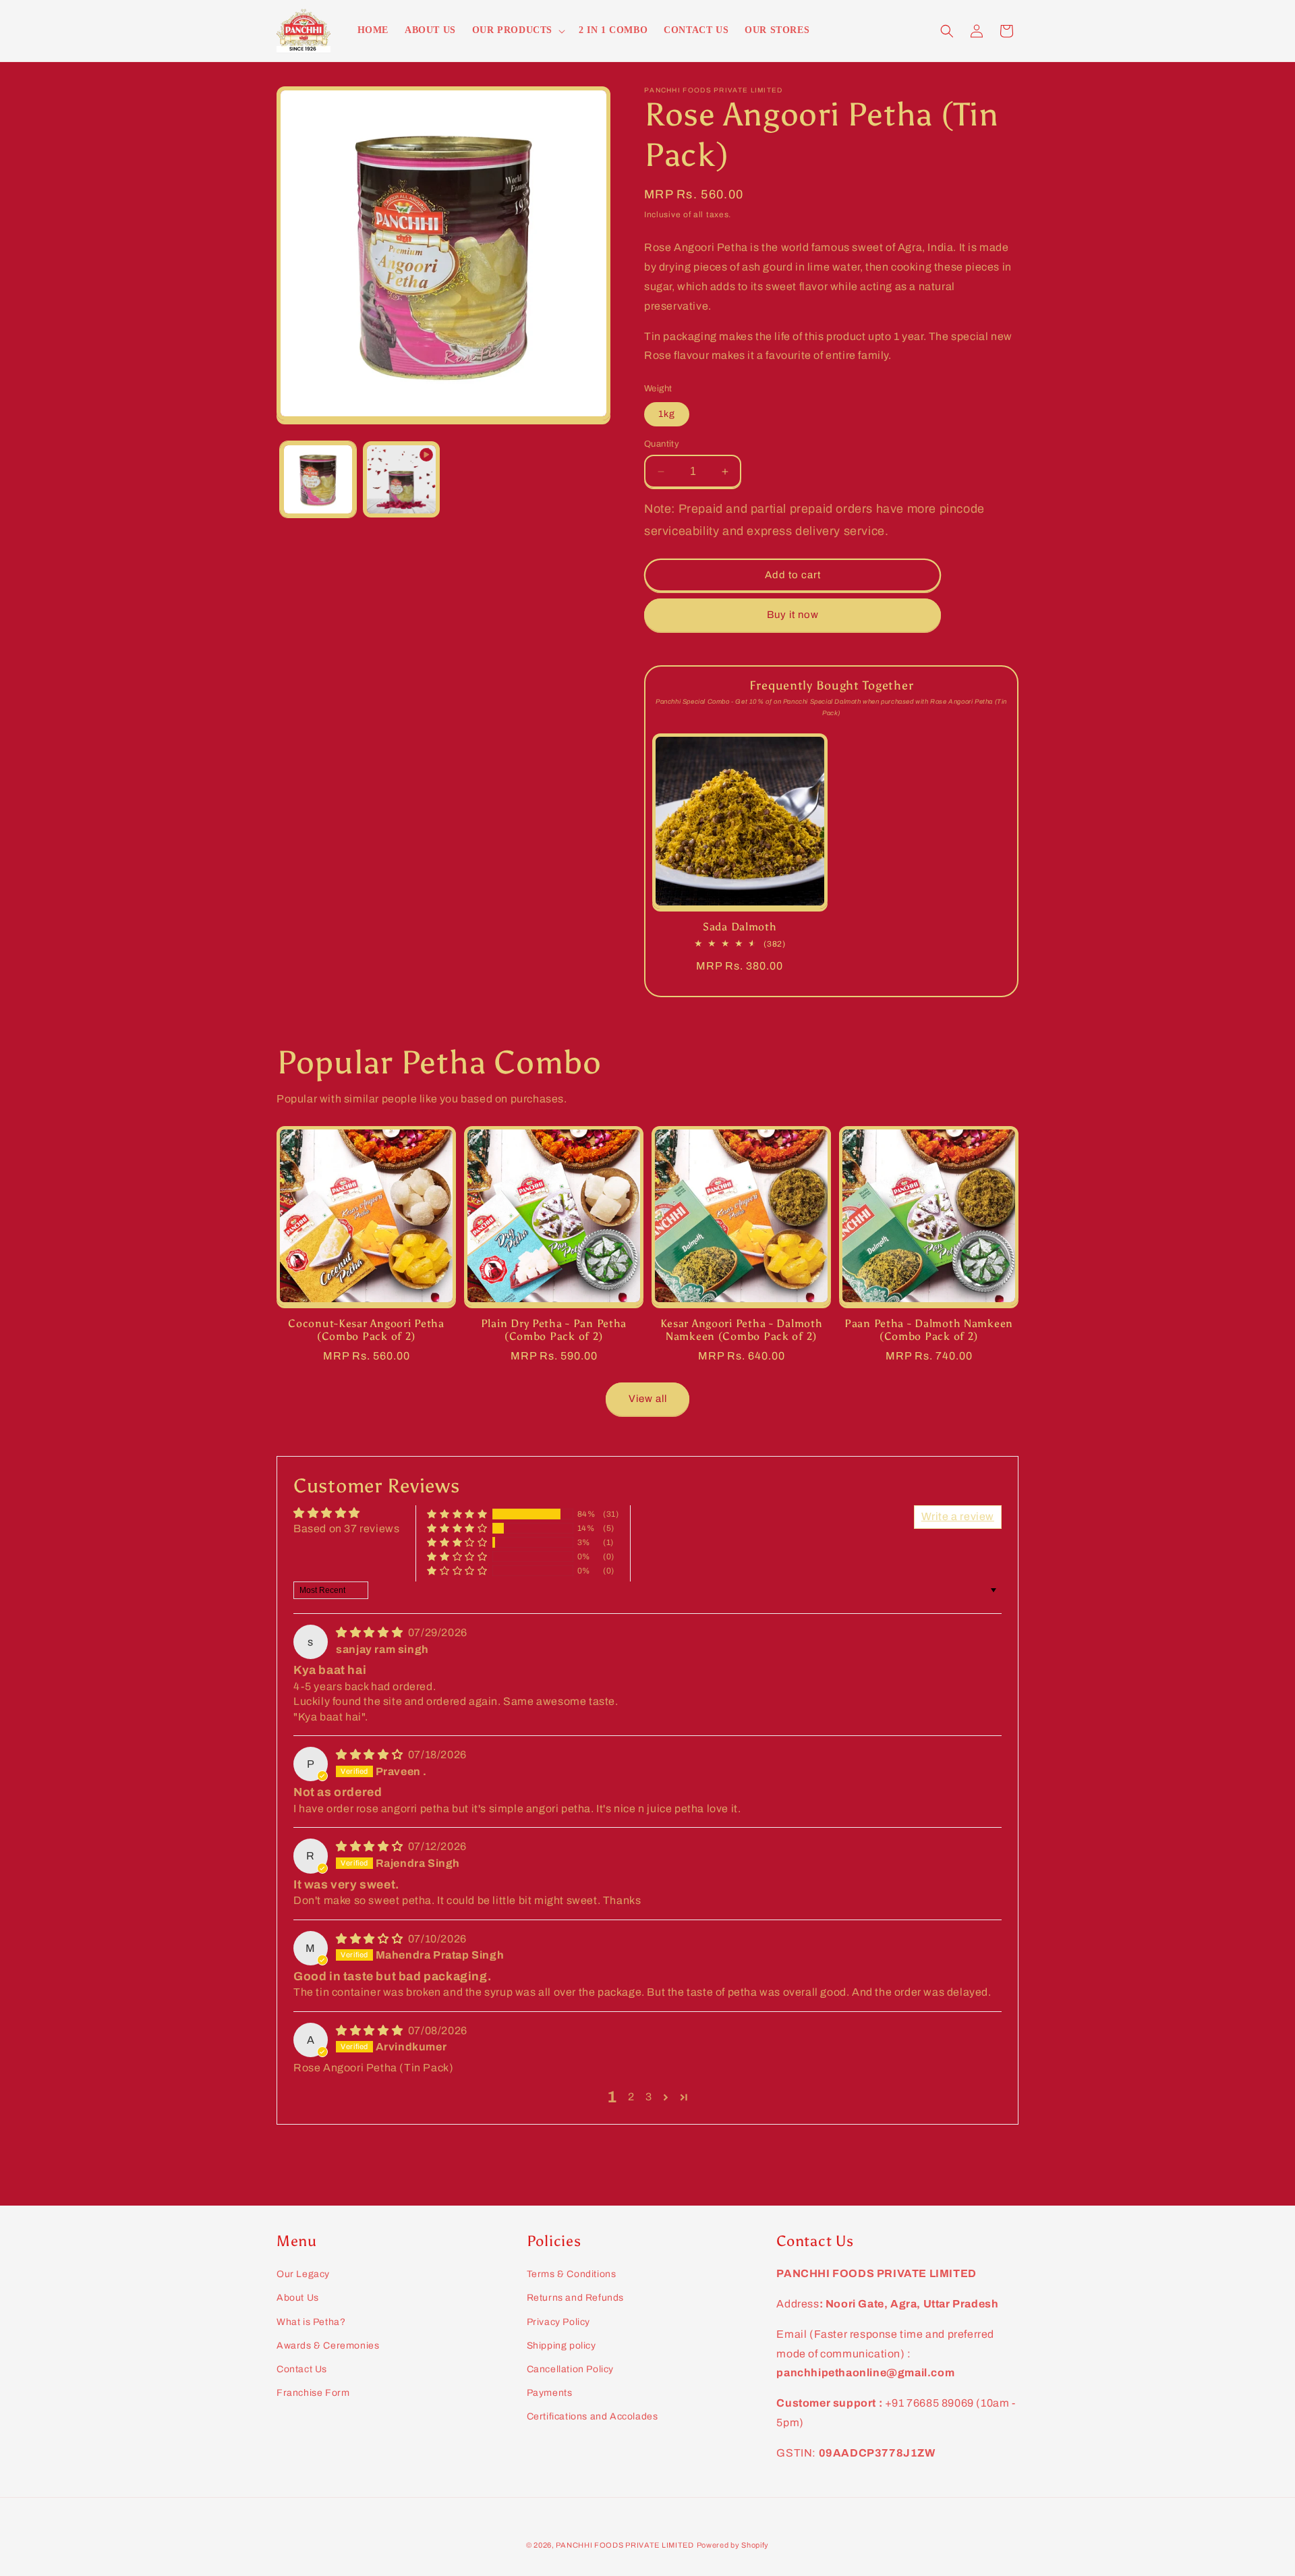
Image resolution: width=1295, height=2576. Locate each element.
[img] (371, 1632)
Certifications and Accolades (593, 2416)
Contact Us (302, 2369)
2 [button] (631, 2097)
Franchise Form (313, 2393)
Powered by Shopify (733, 2545)
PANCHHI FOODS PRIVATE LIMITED (625, 2545)
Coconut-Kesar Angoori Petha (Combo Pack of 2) (366, 1330)
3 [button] (649, 2097)
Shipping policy (562, 2346)
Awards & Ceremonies (328, 2346)
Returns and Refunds (575, 2298)
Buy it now (793, 615)
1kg (667, 414)
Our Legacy (303, 2274)
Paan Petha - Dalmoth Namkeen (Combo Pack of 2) (929, 1330)
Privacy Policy (558, 2322)
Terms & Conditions (572, 2274)
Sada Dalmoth (740, 927)
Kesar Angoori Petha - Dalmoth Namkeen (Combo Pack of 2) (742, 1330)
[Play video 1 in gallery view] (401, 479)
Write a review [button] (958, 1516)
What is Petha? (311, 2322)
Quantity (662, 444)
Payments (550, 2393)
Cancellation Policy (570, 2369)
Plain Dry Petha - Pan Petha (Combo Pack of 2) (554, 1330)
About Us (298, 2298)
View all (648, 1399)
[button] (517, 30)
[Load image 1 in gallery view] (318, 479)
